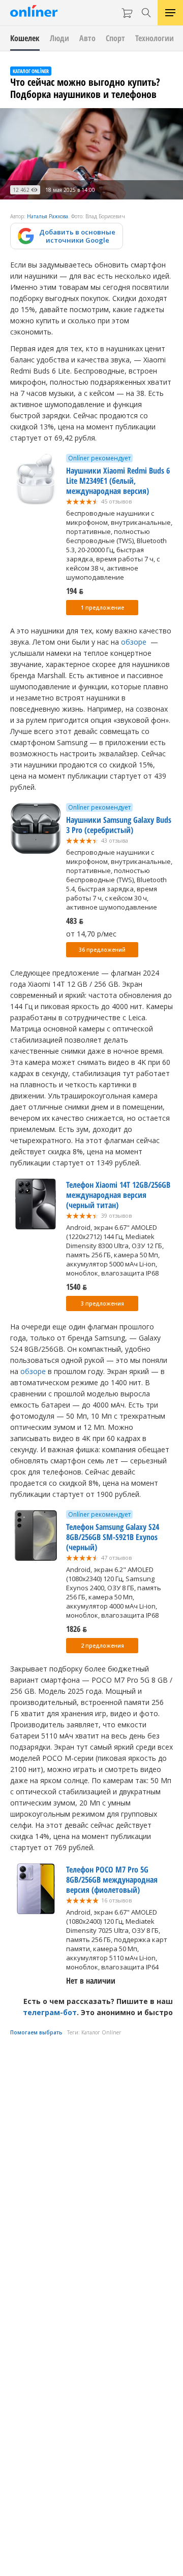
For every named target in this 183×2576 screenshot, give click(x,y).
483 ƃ (75, 921)
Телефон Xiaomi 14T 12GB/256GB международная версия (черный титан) (118, 1195)
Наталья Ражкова (48, 216)
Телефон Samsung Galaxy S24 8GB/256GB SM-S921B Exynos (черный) (113, 1537)
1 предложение (102, 608)
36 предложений (102, 950)
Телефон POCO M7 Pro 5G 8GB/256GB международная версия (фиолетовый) (112, 1880)
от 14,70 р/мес (91, 934)
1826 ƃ (77, 1629)
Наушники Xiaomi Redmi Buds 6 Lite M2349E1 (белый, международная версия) (118, 481)
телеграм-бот (50, 2012)
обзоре (134, 642)
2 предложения (102, 1646)
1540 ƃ (77, 1287)
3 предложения (102, 1303)
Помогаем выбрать (36, 2032)
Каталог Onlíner (101, 2032)
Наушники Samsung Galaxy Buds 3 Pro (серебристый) (119, 825)
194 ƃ (75, 591)
